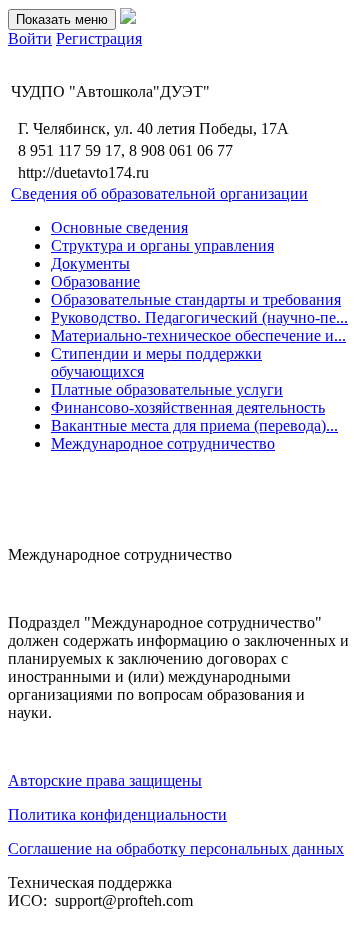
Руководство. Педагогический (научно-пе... (199, 317)
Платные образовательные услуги (167, 389)
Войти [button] (30, 38)
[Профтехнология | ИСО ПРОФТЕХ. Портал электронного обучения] (128, 18)
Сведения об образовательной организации (159, 193)
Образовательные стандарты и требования (196, 299)
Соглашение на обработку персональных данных (176, 848)
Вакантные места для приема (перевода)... (194, 425)
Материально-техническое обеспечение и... (198, 335)
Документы (90, 263)
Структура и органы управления (162, 245)
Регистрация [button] (99, 38)
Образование (95, 281)
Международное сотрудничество (163, 443)
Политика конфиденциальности (117, 814)
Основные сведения (119, 227)
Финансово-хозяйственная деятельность (188, 407)
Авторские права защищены (105, 780)
